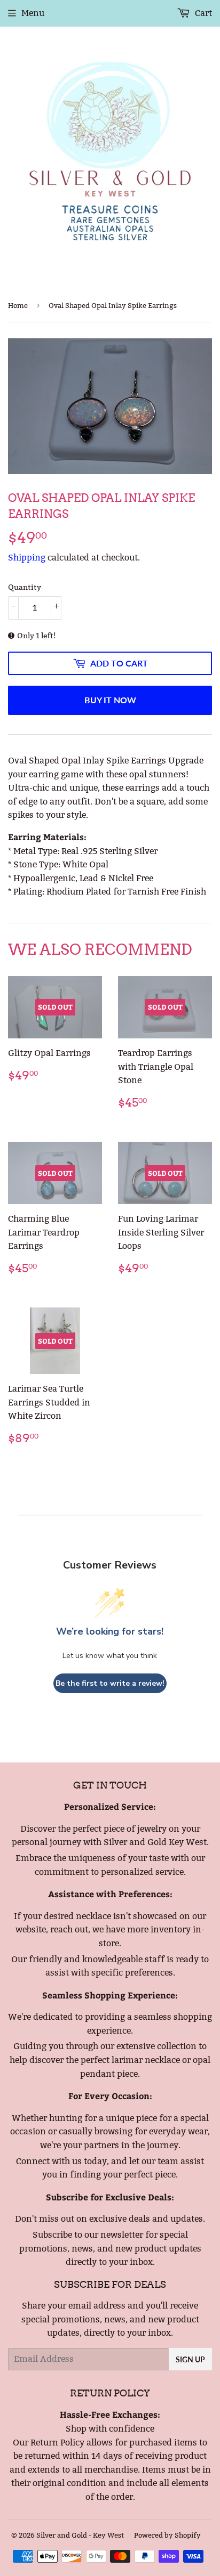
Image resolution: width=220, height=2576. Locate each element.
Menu (33, 13)
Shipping (27, 558)
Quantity (25, 587)
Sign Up (190, 2359)
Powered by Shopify (167, 2535)
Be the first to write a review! (110, 1683)
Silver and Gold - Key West (80, 2535)
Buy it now (110, 700)
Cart (202, 13)
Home (18, 305)
